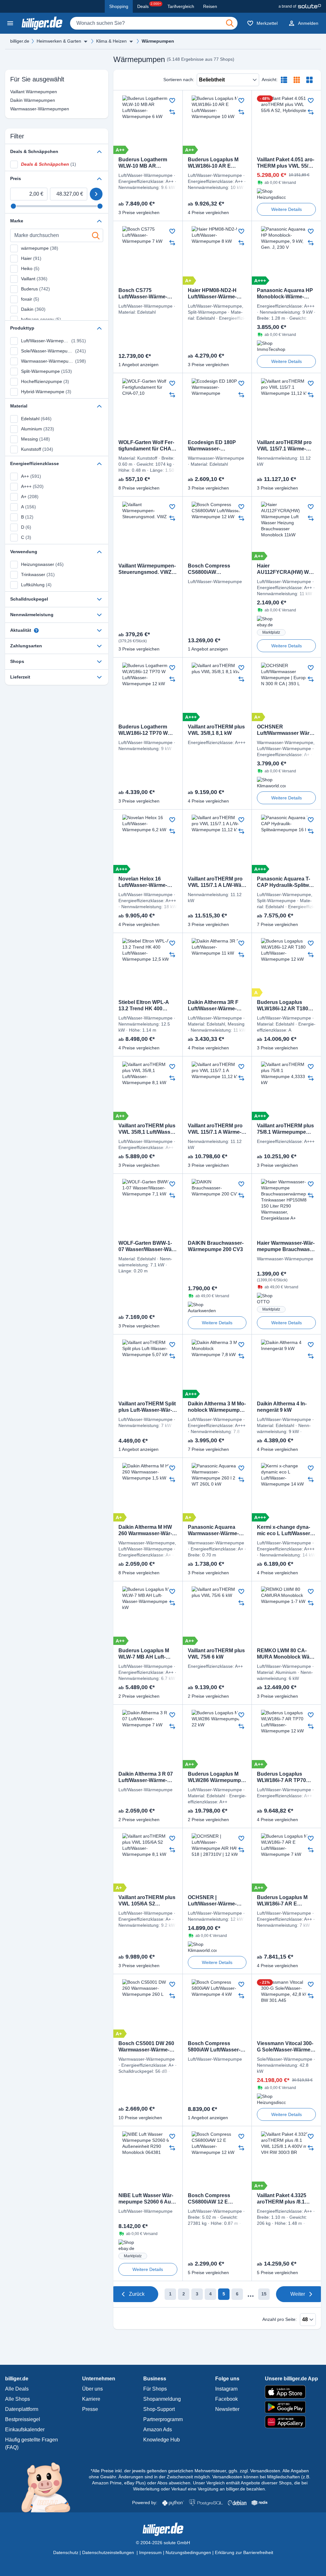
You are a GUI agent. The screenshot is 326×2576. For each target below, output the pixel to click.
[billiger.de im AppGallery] (291, 2422)
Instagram (226, 2389)
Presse (90, 2409)
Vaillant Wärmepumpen (26, 92)
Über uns (92, 2389)
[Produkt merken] (172, 101)
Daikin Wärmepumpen (26, 100)
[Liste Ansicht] (284, 80)
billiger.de (20, 41)
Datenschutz (66, 2552)
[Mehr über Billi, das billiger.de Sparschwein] (50, 2487)
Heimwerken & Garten (59, 41)
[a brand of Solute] (300, 6)
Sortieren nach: (179, 80)
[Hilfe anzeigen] (36, 630)
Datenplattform (22, 2409)
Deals (149, 5)
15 (264, 2294)
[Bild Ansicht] (309, 80)
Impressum (150, 2552)
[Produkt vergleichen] (172, 112)
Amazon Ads (158, 2430)
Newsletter (227, 2409)
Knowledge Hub (162, 2440)
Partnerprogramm (163, 2419)
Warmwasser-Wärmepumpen (26, 109)
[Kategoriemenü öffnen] (10, 23)
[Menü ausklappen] (86, 41)
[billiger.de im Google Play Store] (291, 2407)
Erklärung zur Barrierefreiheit (244, 2552)
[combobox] (154, 23)
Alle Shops (18, 2399)
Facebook (227, 2399)
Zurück (137, 2294)
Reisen (210, 6)
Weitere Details (287, 209)
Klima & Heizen (111, 41)
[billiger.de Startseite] (42, 23)
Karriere (91, 2399)
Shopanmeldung (162, 2399)
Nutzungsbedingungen (188, 2552)
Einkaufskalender (25, 2430)
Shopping (119, 6)
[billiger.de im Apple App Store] (291, 2392)
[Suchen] (230, 23)
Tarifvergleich (181, 6)
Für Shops (155, 2389)
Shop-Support (159, 2409)
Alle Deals (17, 2389)
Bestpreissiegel (23, 2419)
